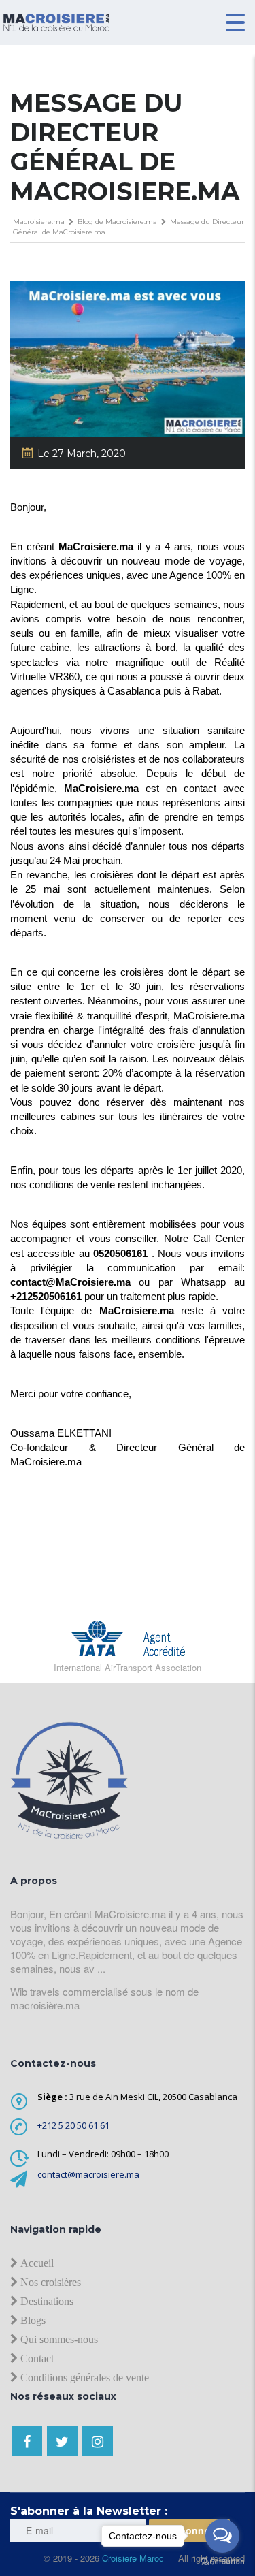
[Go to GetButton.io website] (222, 2562)
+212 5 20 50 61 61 (73, 2125)
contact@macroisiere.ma (88, 2174)
